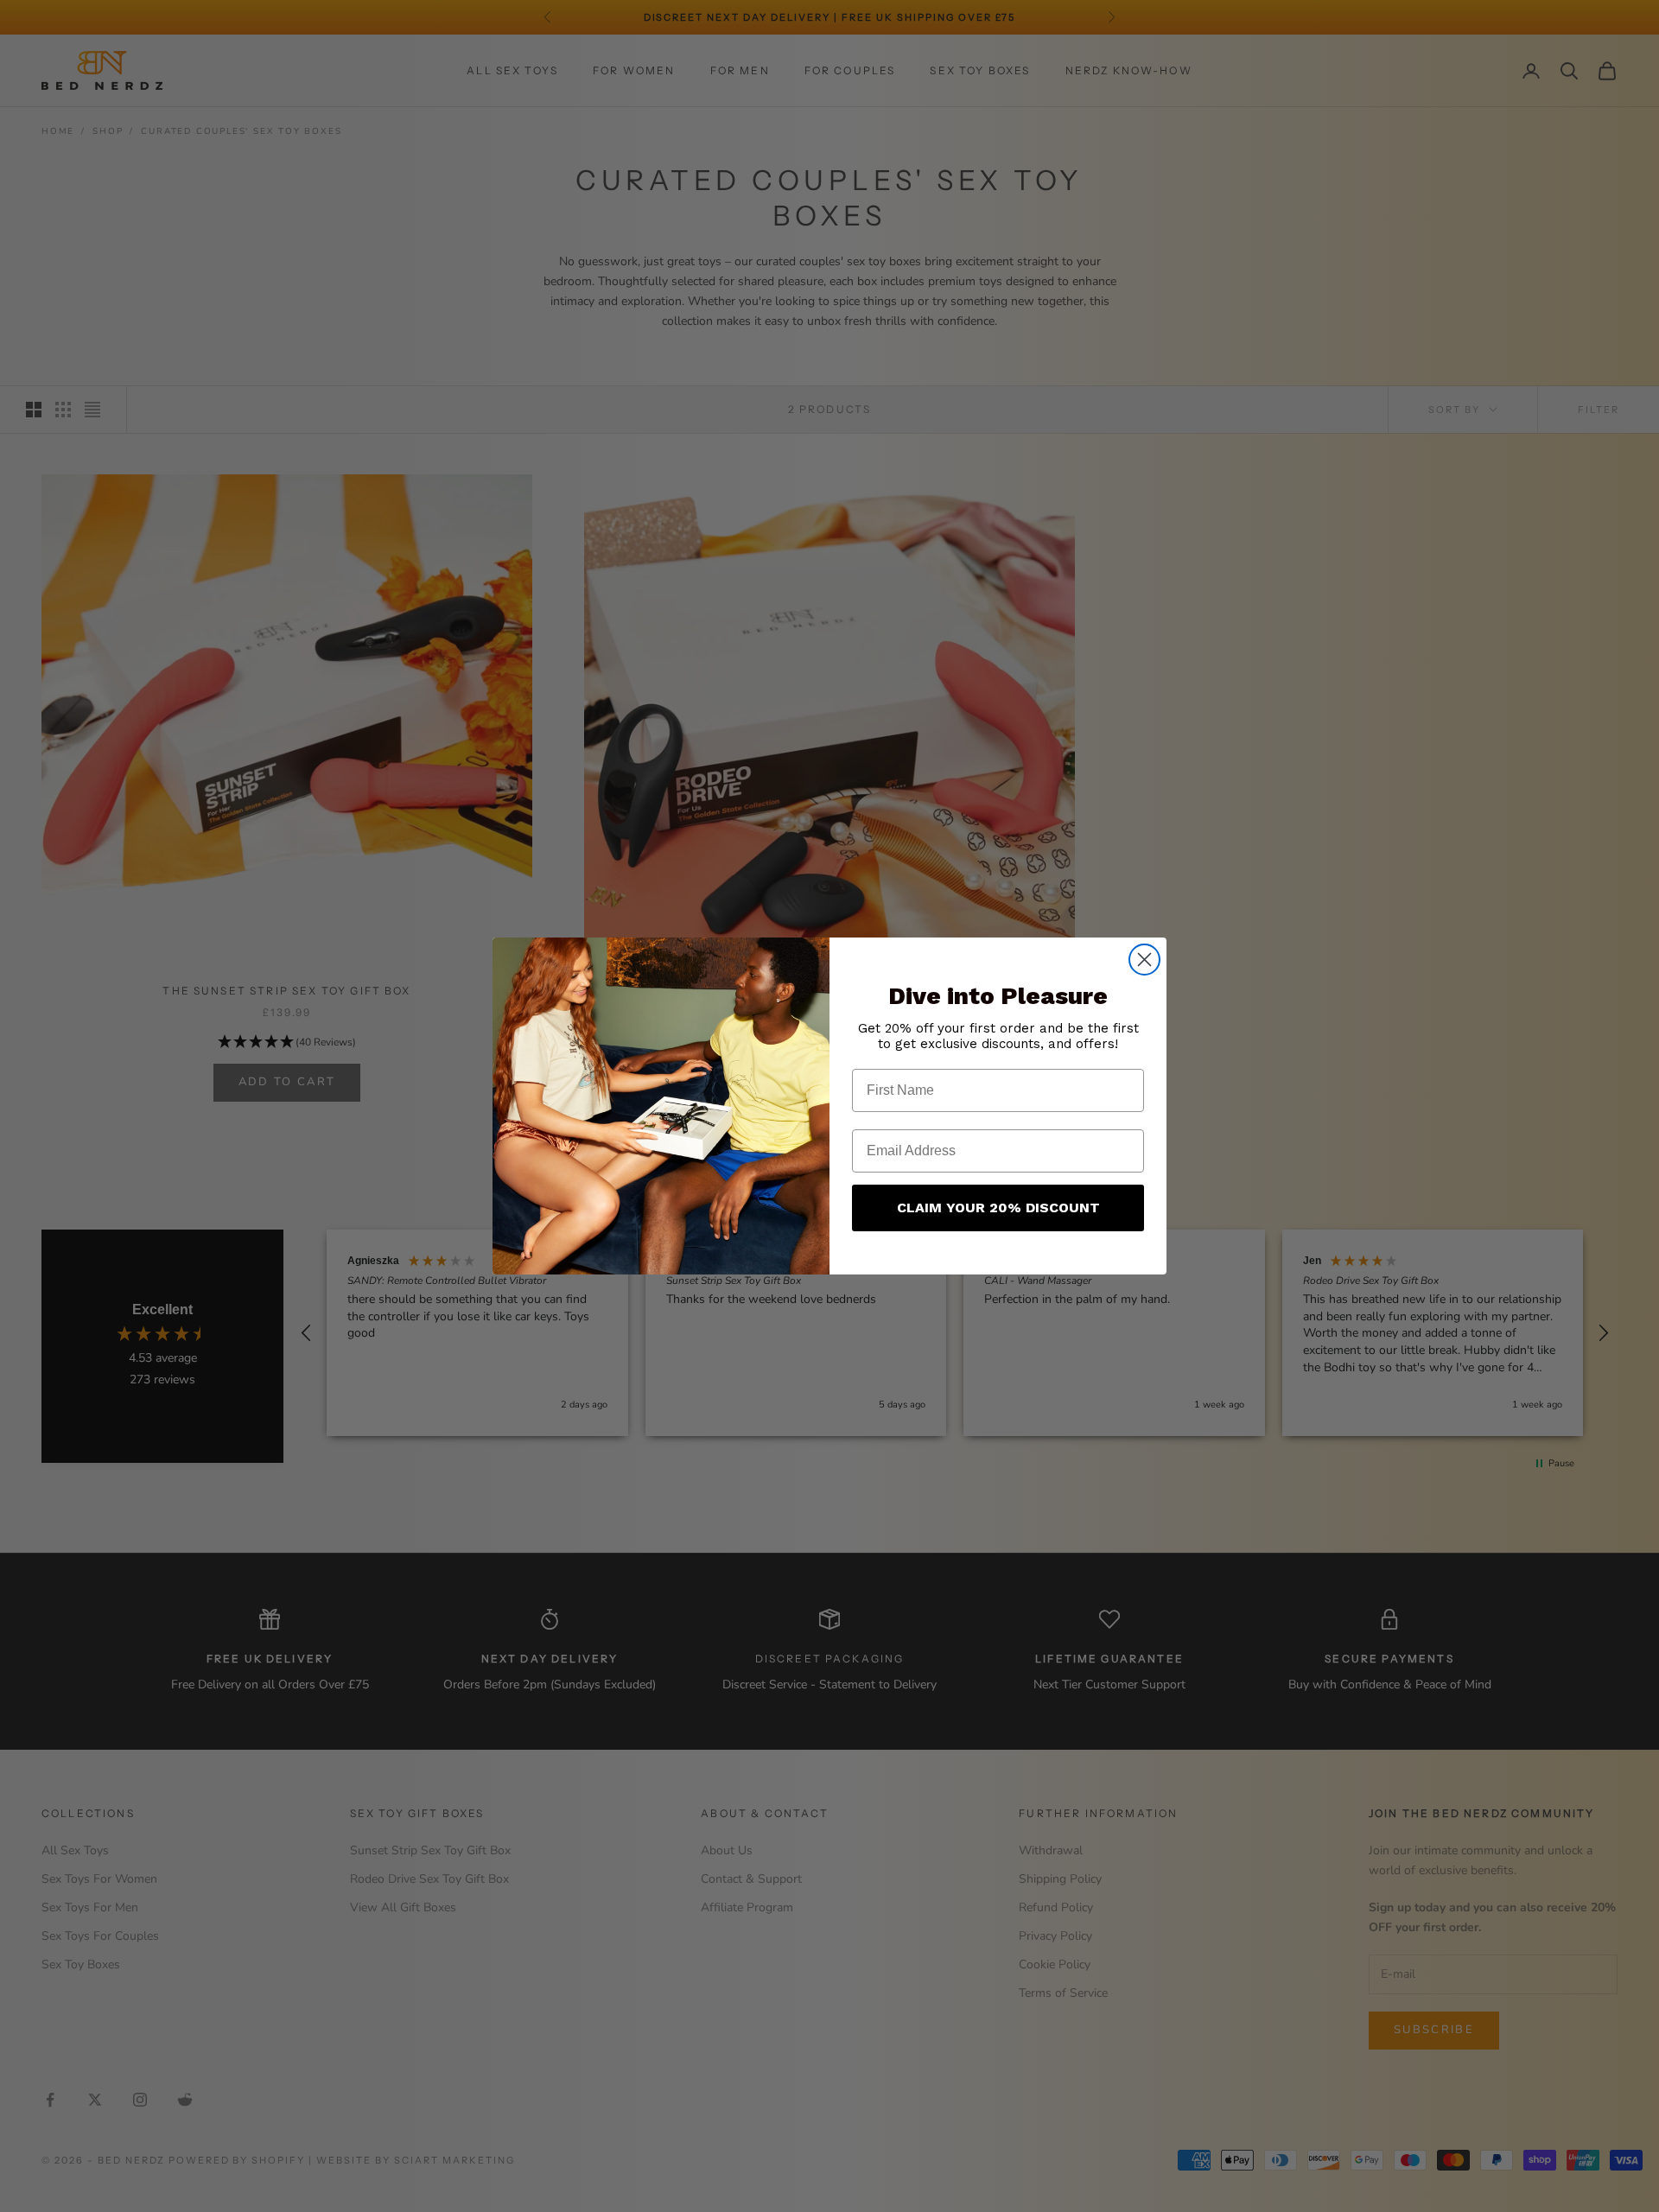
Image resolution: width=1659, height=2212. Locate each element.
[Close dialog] (1144, 960)
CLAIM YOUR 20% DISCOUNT (998, 1208)
